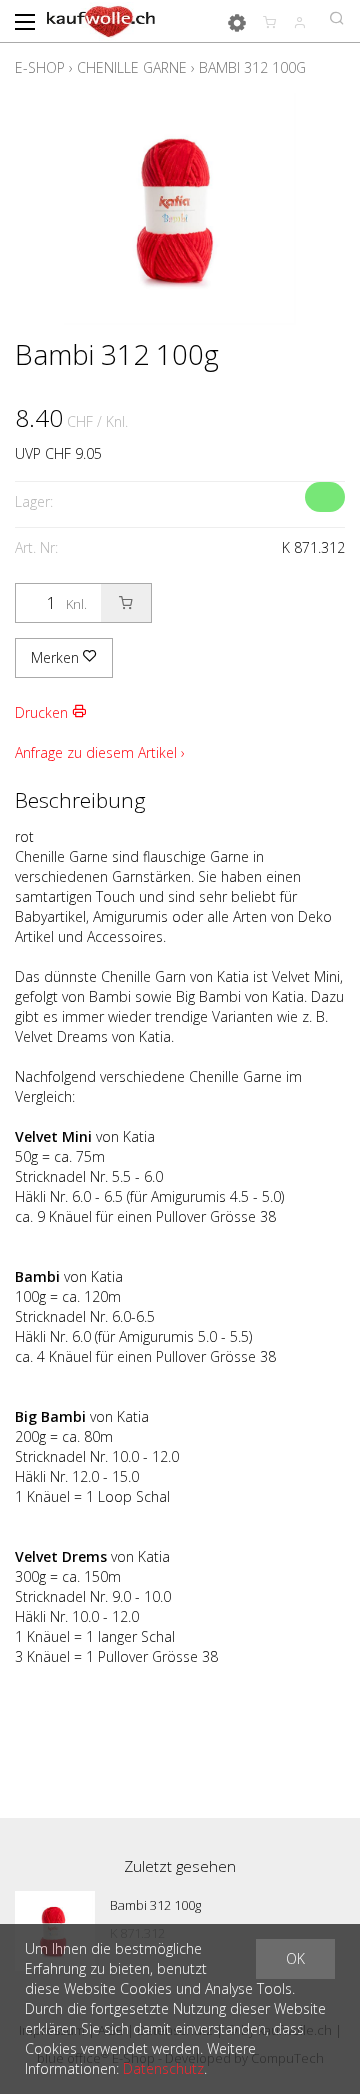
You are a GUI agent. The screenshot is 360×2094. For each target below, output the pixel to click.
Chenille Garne (132, 67)
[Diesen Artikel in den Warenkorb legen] (126, 603)
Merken (57, 657)
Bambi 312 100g (252, 67)
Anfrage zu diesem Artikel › (100, 752)
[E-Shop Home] (101, 20)
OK (295, 1958)
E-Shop (40, 67)
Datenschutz (163, 2068)
